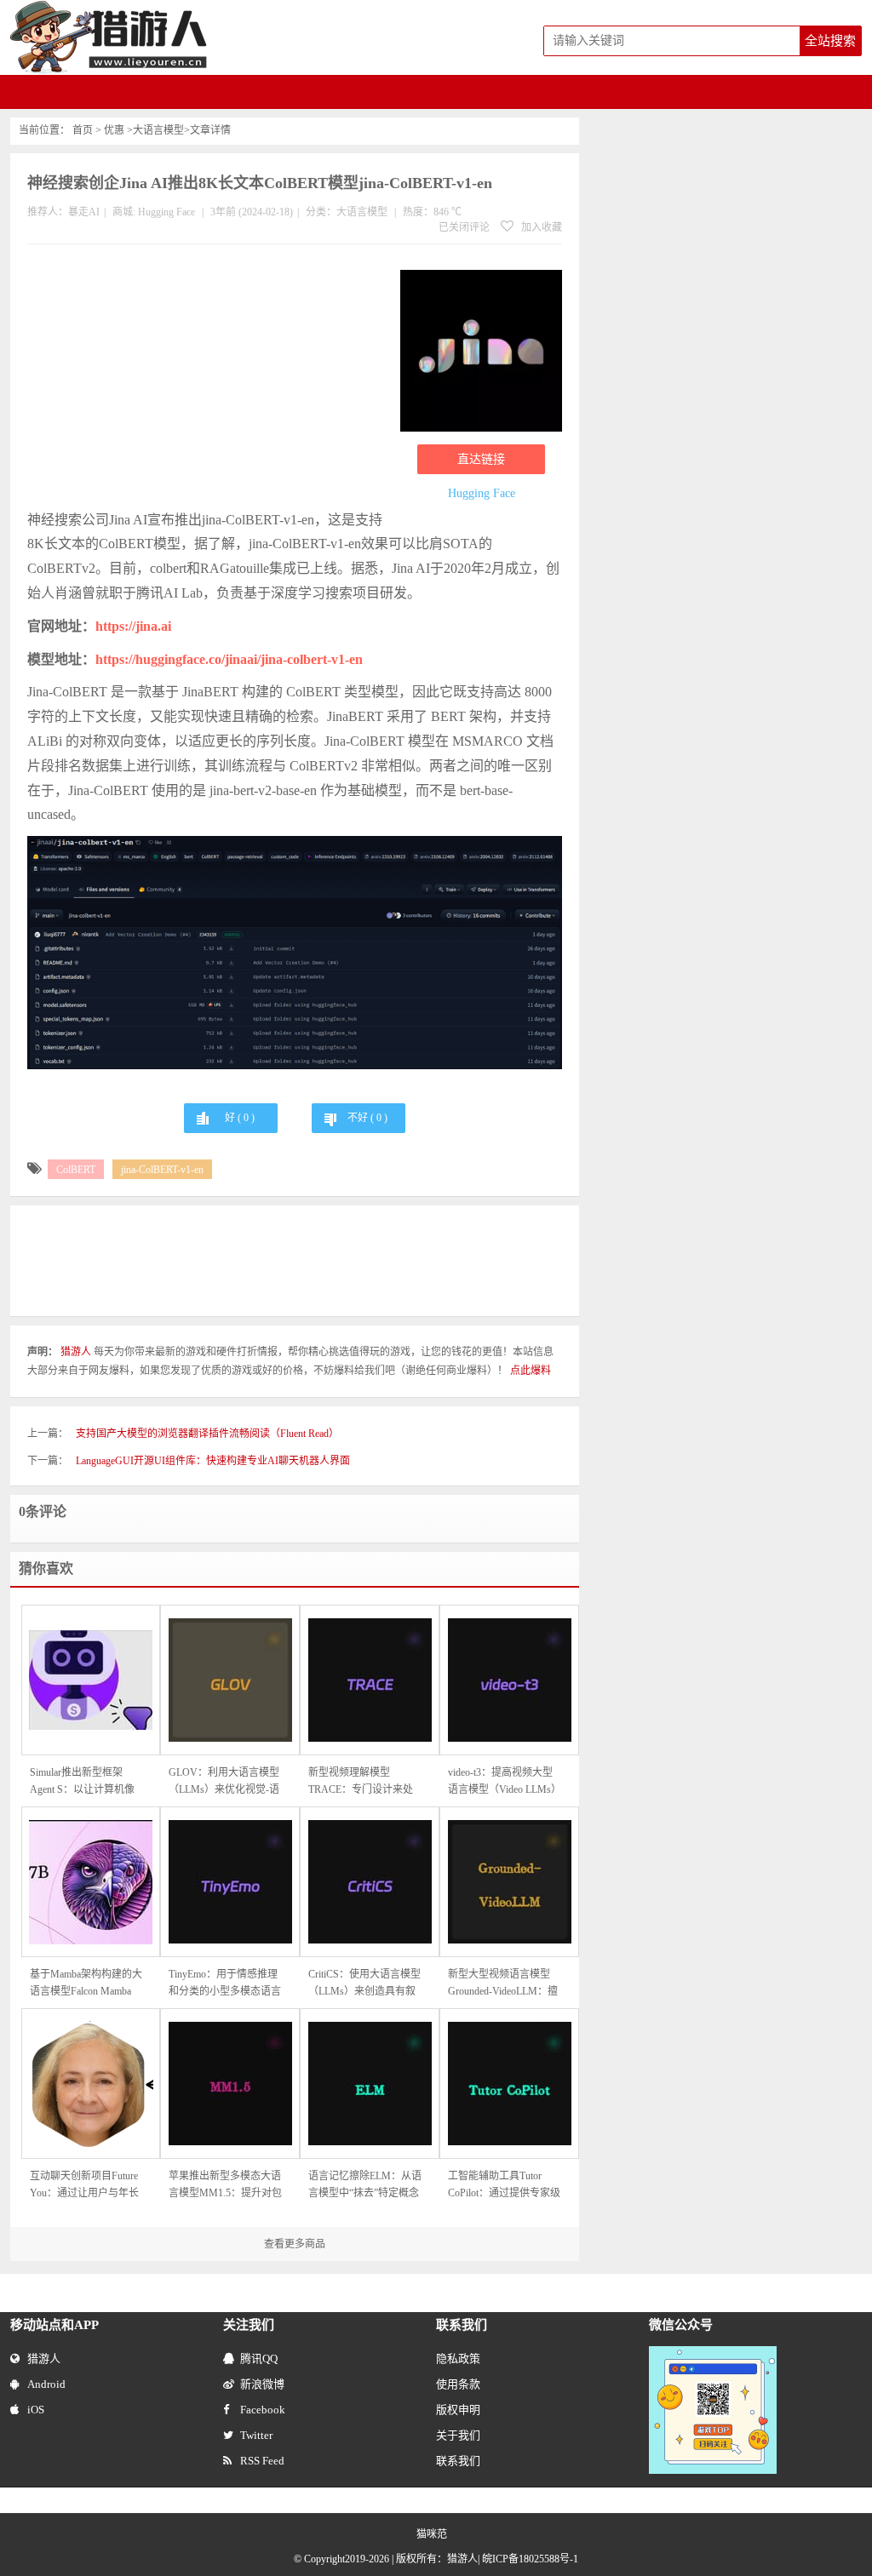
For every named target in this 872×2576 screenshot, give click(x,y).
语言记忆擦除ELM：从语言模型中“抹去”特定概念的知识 (365, 2186)
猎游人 (44, 2358)
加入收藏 (540, 227)
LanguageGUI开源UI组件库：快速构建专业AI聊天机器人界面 (213, 1461)
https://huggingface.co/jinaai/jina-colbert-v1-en (229, 659)
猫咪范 (432, 2534)
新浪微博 (262, 2384)
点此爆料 (531, 1371)
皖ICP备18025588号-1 (530, 2559)
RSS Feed (262, 2461)
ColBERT (76, 1170)
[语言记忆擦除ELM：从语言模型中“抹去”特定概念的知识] (370, 2084)
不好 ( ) (367, 1118)
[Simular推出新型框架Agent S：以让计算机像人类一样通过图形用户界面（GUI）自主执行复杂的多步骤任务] (91, 1680)
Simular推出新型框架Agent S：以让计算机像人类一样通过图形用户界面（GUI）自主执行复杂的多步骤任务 (86, 1782)
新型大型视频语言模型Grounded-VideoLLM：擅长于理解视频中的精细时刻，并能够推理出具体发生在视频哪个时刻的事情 (504, 1984)
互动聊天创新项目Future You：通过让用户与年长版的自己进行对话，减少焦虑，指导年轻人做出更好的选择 (86, 2186)
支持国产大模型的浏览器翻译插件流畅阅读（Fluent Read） (207, 1434)
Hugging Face (166, 212)
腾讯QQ (259, 2358)
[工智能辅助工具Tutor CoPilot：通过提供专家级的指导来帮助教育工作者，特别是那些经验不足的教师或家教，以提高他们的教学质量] (509, 2084)
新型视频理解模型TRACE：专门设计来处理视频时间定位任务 (361, 1782)
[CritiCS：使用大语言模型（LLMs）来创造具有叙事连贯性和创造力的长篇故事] (370, 1882)
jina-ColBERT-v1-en (162, 1170)
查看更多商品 (295, 2244)
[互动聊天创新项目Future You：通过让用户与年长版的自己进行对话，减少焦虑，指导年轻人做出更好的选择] (91, 2084)
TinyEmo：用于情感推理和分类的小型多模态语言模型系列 (225, 1984)
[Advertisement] (205, 381)
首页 (83, 130)
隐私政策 (458, 2358)
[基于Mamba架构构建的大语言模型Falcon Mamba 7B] (91, 1882)
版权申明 (458, 2410)
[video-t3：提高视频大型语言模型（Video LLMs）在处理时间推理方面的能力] (509, 1680)
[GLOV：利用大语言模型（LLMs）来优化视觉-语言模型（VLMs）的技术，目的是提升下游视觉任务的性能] (230, 1680)
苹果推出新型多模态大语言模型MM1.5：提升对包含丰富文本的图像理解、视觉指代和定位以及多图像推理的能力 (225, 2186)
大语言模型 (158, 130)
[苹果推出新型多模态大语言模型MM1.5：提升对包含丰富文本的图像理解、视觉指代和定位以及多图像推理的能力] (230, 2084)
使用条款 (458, 2384)
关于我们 (458, 2435)
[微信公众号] (713, 2354)
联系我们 (458, 2461)
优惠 (114, 130)
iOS (36, 2410)
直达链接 (481, 459)
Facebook (263, 2410)
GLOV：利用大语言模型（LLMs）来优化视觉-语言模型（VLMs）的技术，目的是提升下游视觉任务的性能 (225, 1782)
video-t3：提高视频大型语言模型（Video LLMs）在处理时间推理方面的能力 (505, 1782)
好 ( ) (240, 1118)
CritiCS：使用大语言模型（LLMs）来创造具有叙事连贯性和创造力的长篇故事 (364, 1984)
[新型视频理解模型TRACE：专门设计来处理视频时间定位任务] (370, 1680)
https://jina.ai (133, 626)
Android (46, 2384)
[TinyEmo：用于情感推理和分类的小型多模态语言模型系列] (230, 1882)
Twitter (256, 2435)
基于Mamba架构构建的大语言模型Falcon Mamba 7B (86, 1984)
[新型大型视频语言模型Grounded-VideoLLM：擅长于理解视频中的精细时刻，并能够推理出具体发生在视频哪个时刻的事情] (509, 1882)
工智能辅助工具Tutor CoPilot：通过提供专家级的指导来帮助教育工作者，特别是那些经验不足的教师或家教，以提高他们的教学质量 (504, 2186)
